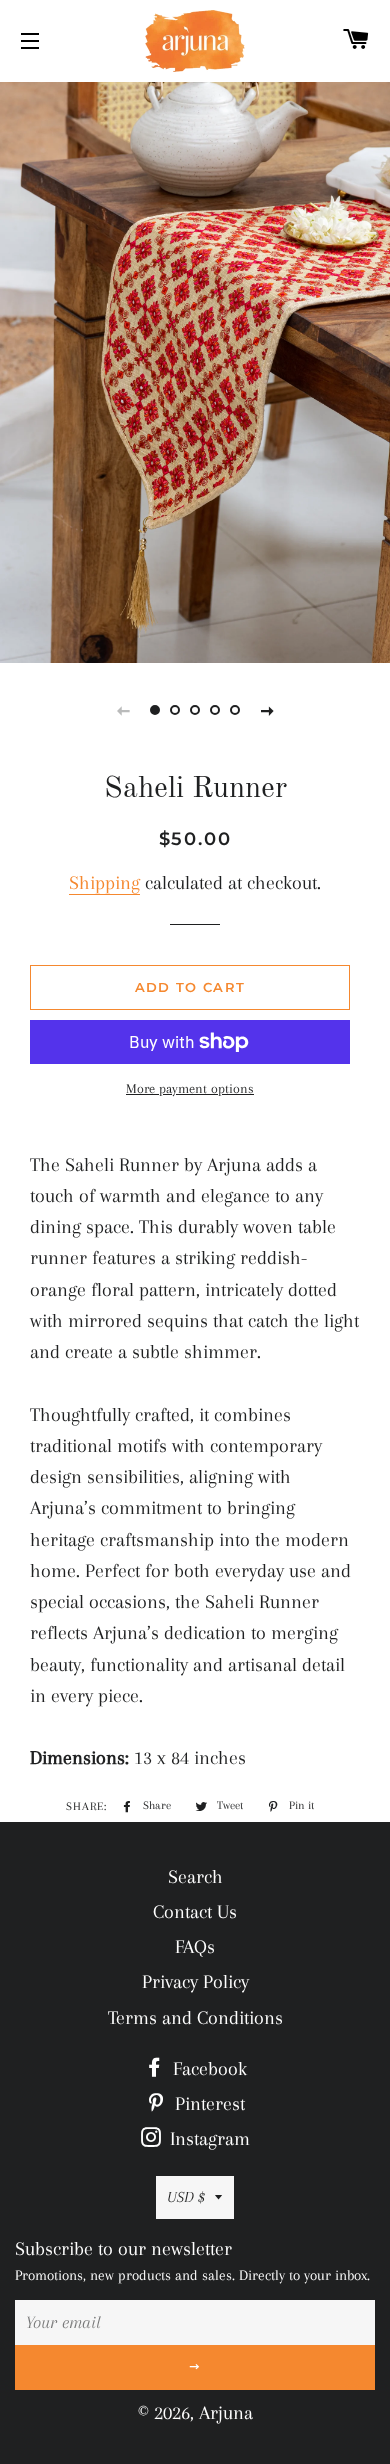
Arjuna (226, 2413)
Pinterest (207, 2104)
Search (195, 1877)
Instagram (207, 2139)
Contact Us (195, 1912)
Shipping (104, 883)
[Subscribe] (195, 2367)
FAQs (195, 1947)
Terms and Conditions (195, 2018)
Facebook (207, 2069)
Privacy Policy (195, 1982)
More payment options (190, 1088)
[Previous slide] (123, 710)
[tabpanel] (195, 370)
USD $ (186, 2197)
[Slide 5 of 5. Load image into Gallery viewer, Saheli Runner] (235, 710)
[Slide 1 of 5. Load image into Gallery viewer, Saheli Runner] (155, 710)
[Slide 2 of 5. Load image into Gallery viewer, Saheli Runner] (175, 710)
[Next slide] (267, 710)
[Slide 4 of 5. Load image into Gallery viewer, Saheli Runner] (215, 710)
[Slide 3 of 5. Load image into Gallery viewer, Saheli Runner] (195, 710)
